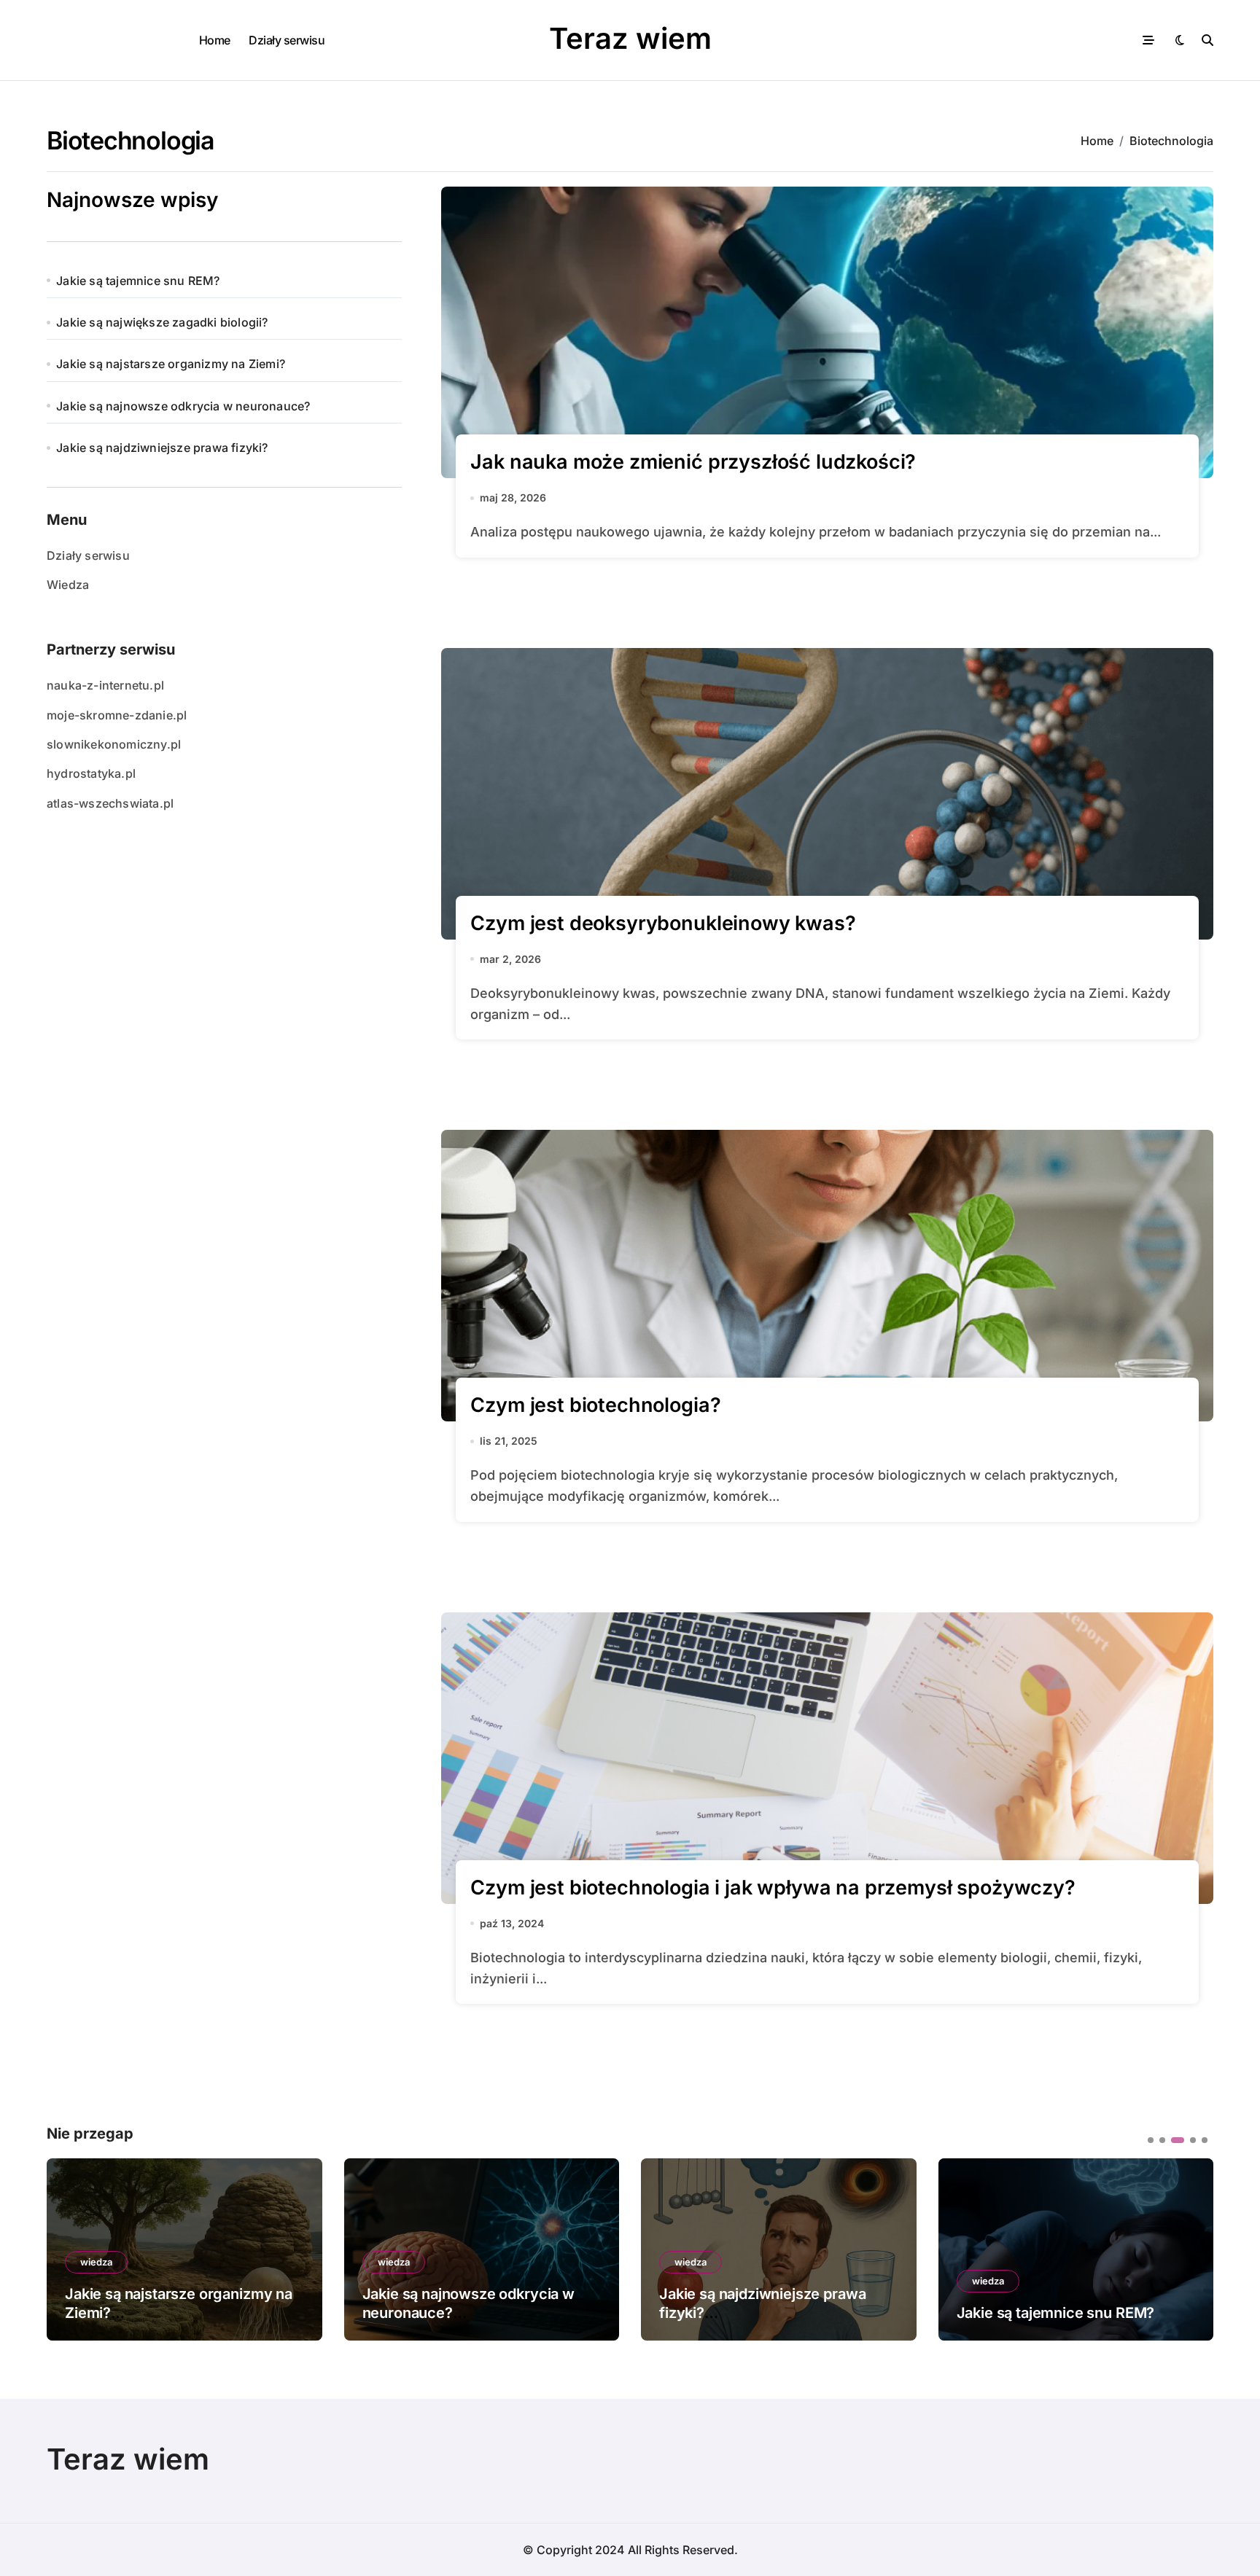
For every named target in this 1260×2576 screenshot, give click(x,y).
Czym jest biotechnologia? (595, 1405)
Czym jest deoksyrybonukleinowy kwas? (663, 923)
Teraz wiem (630, 38)
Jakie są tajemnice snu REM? (138, 281)
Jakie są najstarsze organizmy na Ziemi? (171, 364)
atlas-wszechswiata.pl (110, 803)
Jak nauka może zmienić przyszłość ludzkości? (693, 462)
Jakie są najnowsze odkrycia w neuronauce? (183, 406)
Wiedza (68, 585)
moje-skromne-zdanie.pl (117, 715)
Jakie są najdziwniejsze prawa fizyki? (162, 448)
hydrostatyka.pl (91, 773)
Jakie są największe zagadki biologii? (162, 322)
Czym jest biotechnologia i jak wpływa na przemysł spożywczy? (773, 1888)
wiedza (96, 2262)
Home (215, 40)
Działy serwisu (287, 40)
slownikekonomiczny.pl (114, 744)
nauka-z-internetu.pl (105, 685)
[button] (1191, 2248)
